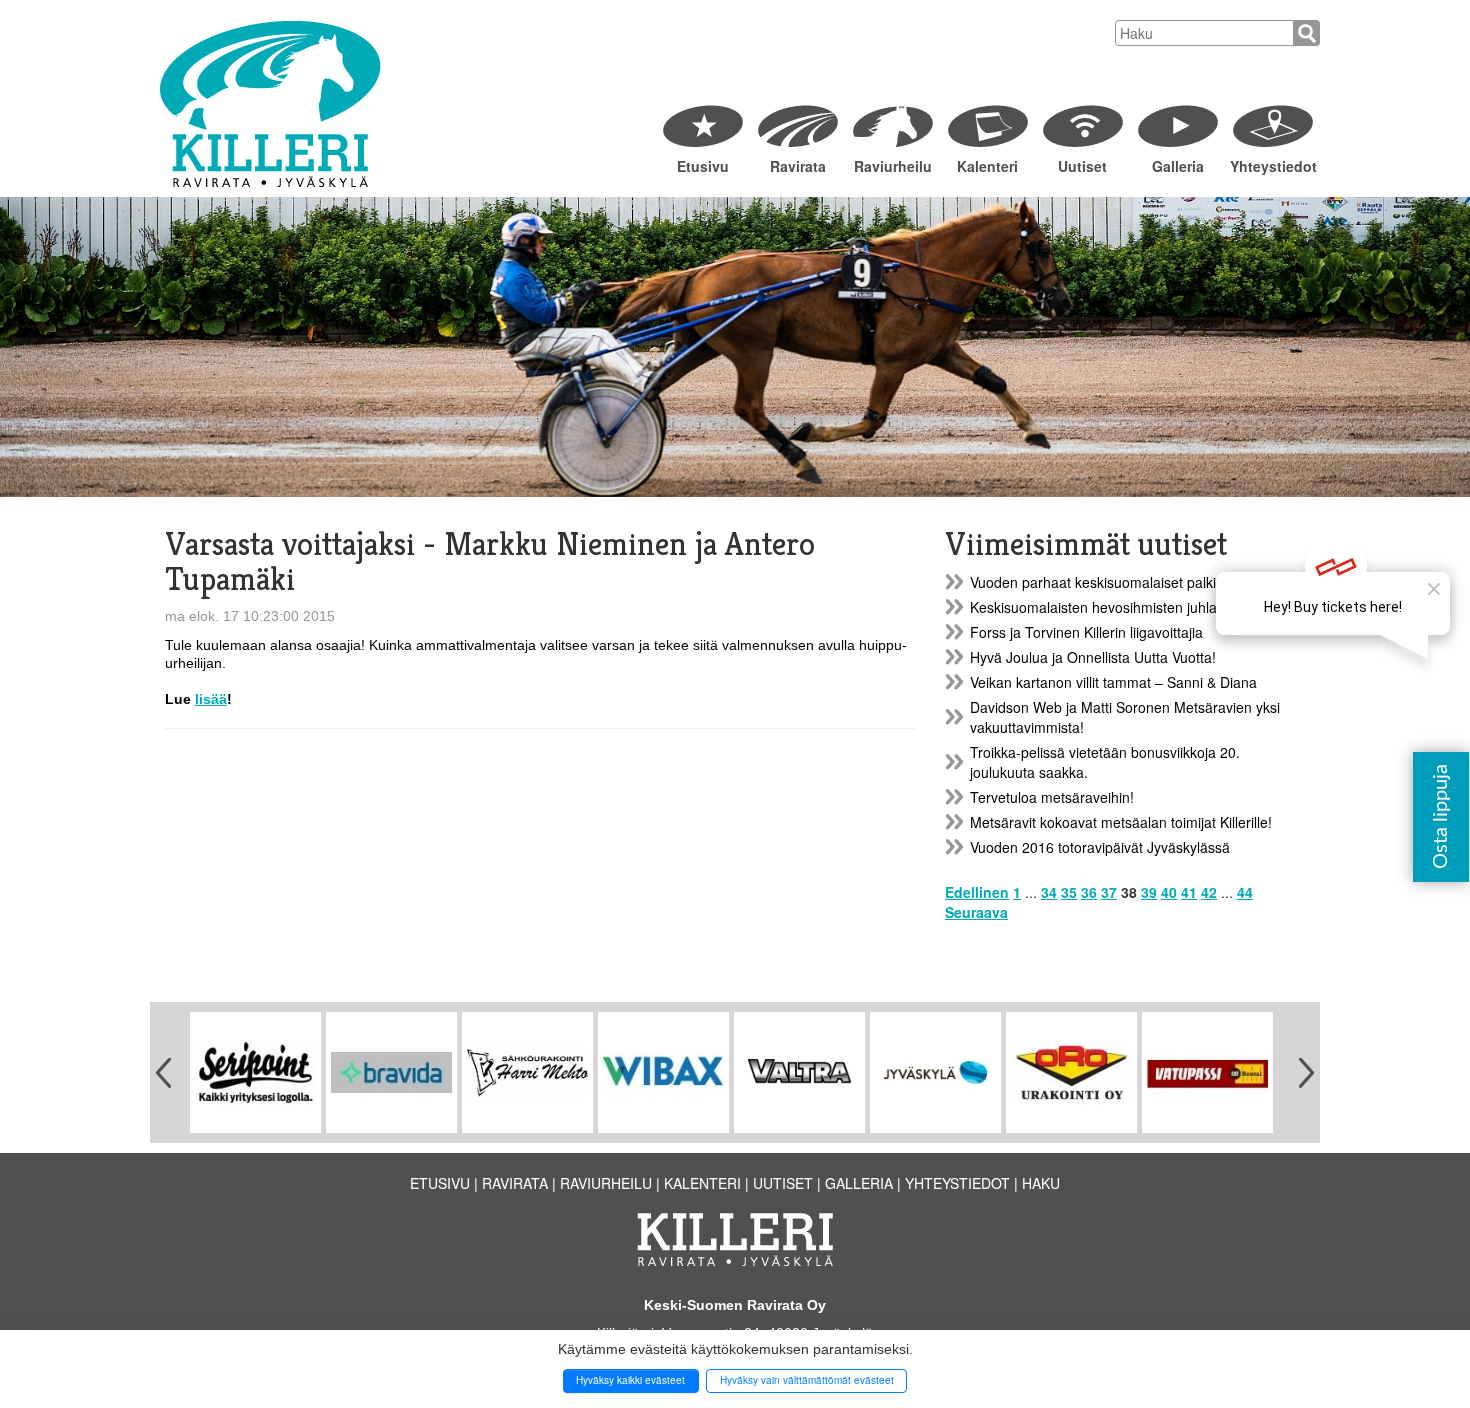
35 (1069, 892)
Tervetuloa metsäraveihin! (1052, 797)
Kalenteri (987, 166)
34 (1049, 892)
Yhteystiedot (1272, 166)
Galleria (1178, 166)
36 (1089, 892)
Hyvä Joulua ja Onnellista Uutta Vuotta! (1093, 657)
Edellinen (977, 892)
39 (1149, 892)
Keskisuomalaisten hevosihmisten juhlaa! (1099, 607)
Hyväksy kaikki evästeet (630, 1380)
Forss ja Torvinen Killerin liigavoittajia (1086, 632)
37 (1109, 892)
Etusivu (703, 166)
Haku (1041, 1183)
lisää (211, 699)
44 (1245, 892)
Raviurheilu (893, 166)
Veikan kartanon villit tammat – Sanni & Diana (1113, 682)
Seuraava (976, 912)
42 (1209, 892)
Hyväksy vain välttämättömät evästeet (807, 1380)
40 (1169, 892)
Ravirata (798, 166)
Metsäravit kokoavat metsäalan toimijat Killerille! (1121, 822)
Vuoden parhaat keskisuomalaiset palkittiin (1104, 582)
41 (1189, 892)
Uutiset (1082, 166)
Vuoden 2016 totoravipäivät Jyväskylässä (1100, 847)
